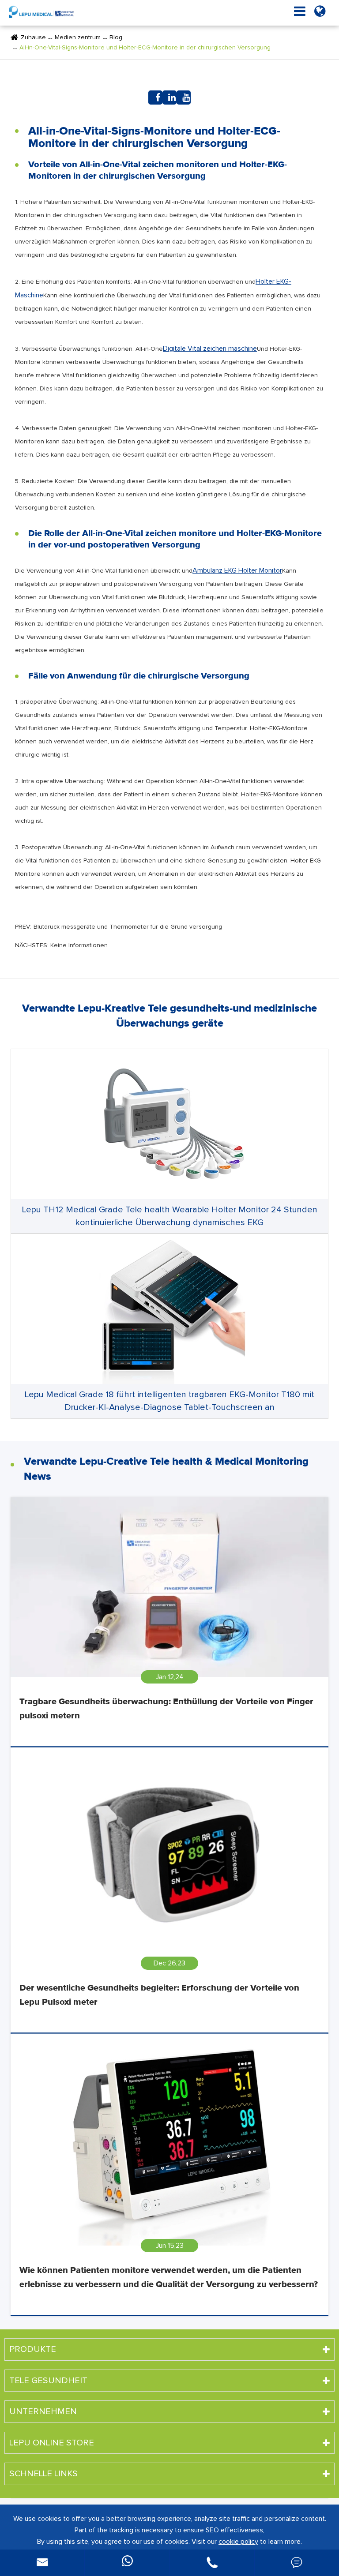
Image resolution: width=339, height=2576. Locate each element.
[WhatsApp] (127, 2563)
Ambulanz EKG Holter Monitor (237, 570)
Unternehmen (43, 2411)
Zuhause (33, 37)
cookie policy (238, 2542)
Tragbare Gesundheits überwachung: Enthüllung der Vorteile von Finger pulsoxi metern (166, 1709)
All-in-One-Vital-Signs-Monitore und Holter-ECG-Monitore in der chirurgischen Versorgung (145, 48)
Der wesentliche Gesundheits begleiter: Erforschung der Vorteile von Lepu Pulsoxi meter (159, 1995)
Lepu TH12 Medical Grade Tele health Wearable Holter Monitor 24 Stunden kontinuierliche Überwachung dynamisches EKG (170, 1216)
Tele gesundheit (48, 2381)
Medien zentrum (78, 37)
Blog (116, 37)
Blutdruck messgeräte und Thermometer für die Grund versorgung (128, 927)
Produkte (33, 2349)
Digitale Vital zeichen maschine (210, 349)
